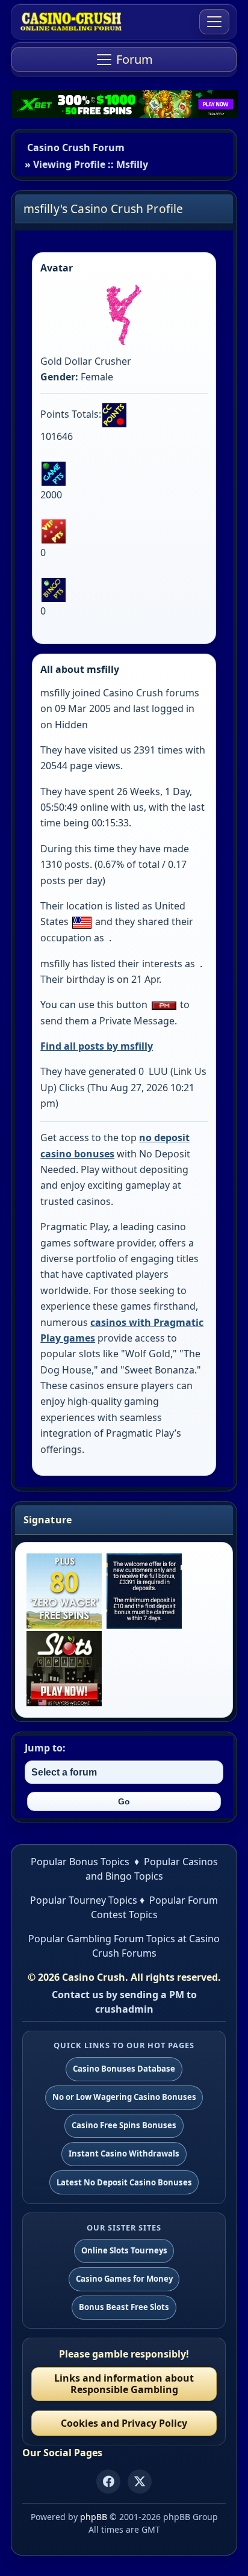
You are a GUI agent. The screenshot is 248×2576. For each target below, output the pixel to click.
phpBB (94, 2517)
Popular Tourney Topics (84, 1900)
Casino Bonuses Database (124, 2069)
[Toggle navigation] (214, 22)
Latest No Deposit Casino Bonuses (124, 2182)
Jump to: (45, 1748)
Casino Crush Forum (76, 147)
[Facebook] (108, 2482)
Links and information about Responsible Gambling (124, 2384)
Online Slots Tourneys (124, 2250)
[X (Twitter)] (140, 2482)
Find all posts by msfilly (97, 1046)
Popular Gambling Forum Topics (102, 1939)
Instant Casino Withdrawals (124, 2153)
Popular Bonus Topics (80, 1862)
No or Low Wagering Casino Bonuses (124, 2097)
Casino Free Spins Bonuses (124, 2125)
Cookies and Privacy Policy (124, 2423)
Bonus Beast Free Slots (124, 2307)
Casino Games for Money (124, 2279)
